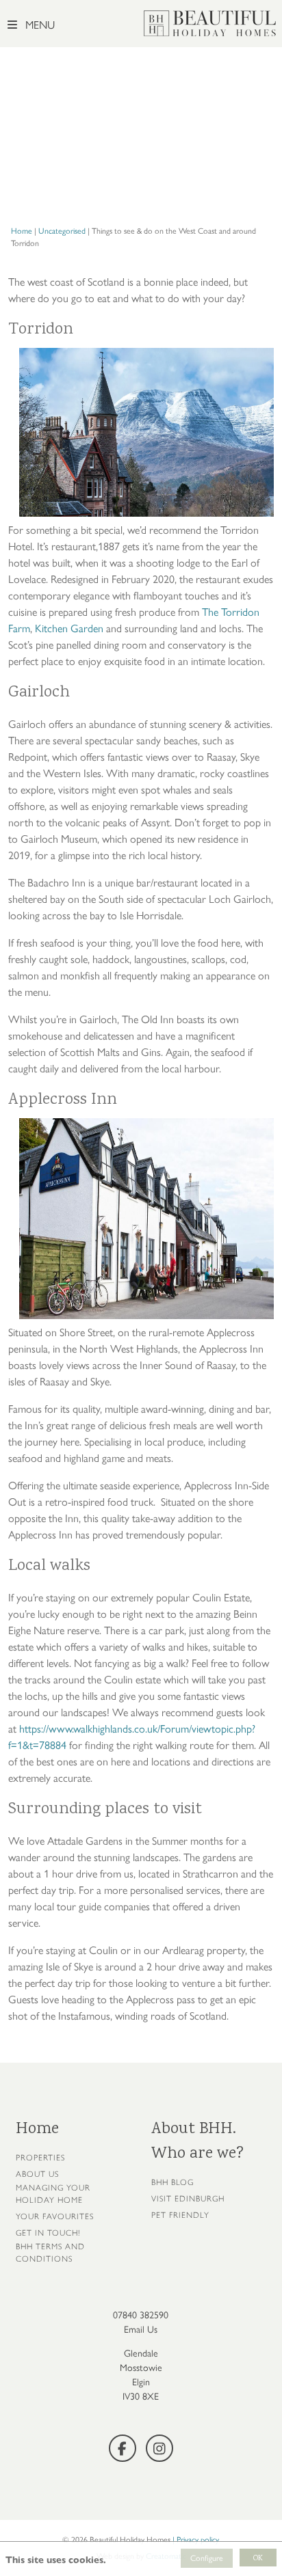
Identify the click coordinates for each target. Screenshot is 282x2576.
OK (258, 2559)
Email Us (141, 2330)
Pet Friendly (180, 2215)
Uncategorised (62, 231)
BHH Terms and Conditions (50, 2253)
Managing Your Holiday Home (53, 2194)
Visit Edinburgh (188, 2199)
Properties (40, 2158)
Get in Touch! (48, 2233)
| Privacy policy (196, 2540)
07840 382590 (141, 2315)
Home (22, 231)
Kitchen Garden (69, 628)
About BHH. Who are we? (197, 2142)
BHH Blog (172, 2182)
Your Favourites (55, 2216)
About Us (37, 2174)
